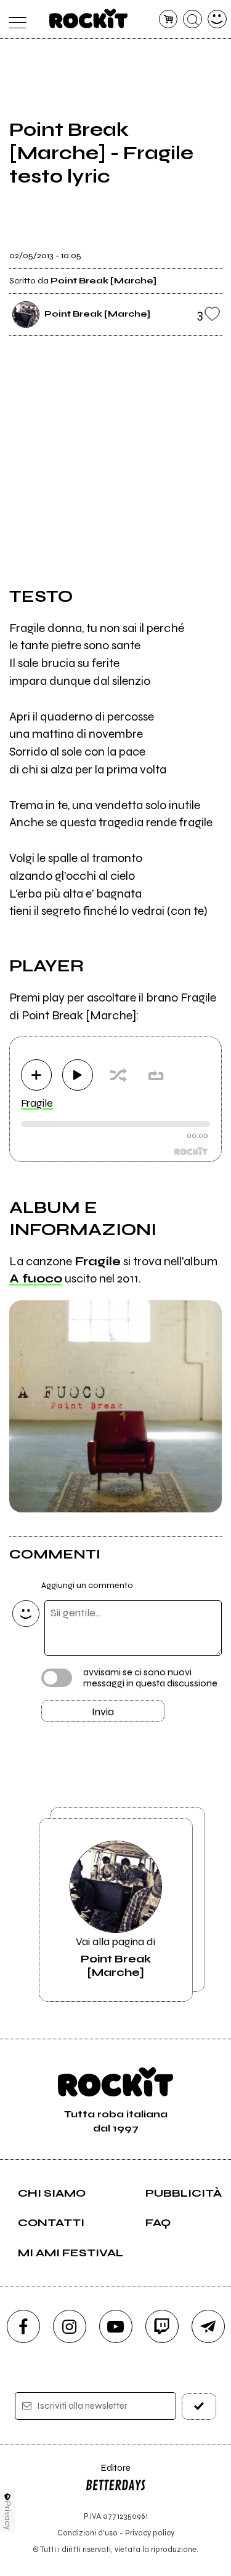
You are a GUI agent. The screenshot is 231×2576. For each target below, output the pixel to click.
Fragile (37, 1103)
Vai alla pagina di (115, 1957)
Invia (103, 1712)
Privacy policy (150, 2533)
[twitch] (162, 2326)
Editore (108, 2474)
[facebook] (23, 2326)
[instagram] (70, 2326)
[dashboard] (217, 19)
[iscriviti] (199, 2407)
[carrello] (168, 19)
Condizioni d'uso (87, 2533)
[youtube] (116, 2326)
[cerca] (192, 19)
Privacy (8, 2515)
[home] (88, 18)
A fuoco (36, 1278)
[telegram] (208, 2326)
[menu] (14, 19)
